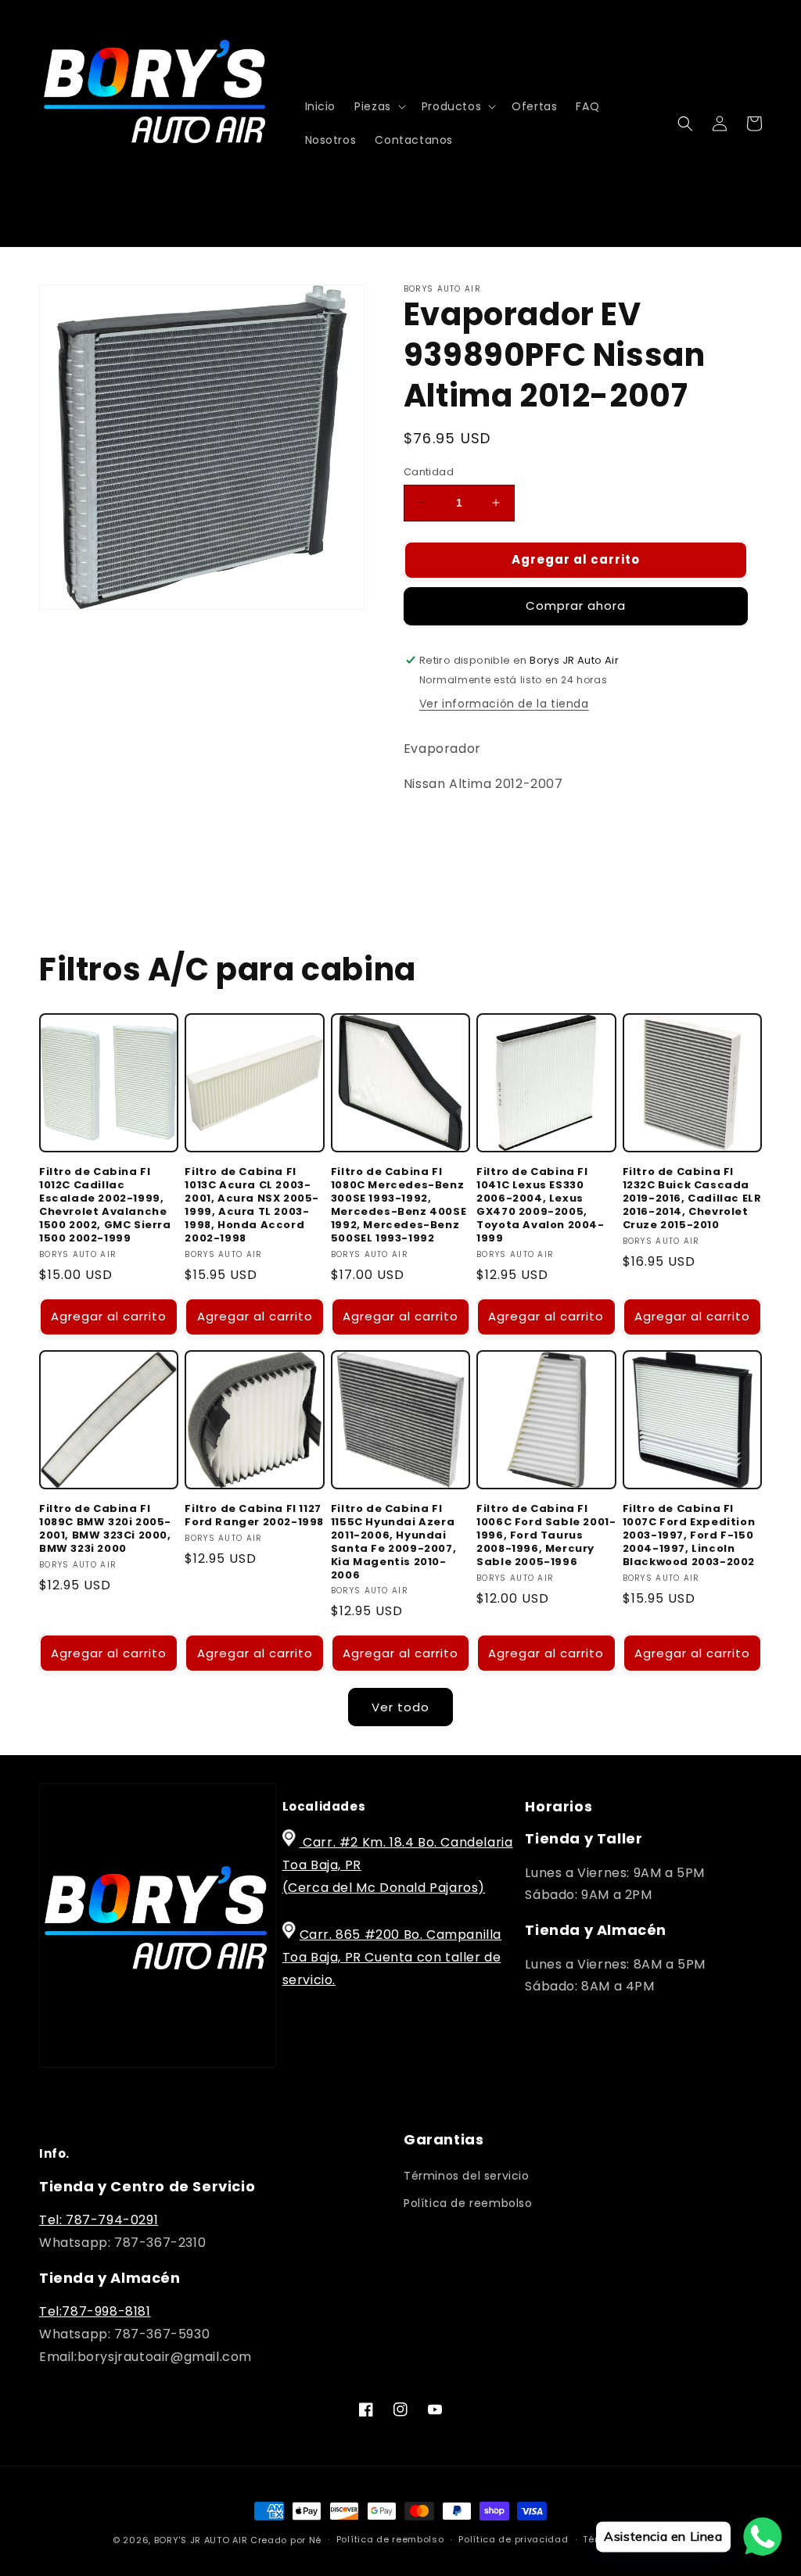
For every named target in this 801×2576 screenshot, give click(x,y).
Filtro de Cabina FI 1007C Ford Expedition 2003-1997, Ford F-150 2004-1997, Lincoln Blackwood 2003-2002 (689, 1535)
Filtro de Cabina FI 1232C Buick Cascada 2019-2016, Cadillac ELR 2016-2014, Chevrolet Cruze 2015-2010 (692, 1198)
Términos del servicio (467, 2176)
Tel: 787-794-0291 (99, 2220)
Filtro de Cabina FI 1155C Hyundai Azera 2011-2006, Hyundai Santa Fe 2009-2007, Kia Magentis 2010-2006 (393, 1542)
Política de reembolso (468, 2203)
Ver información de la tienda (504, 704)
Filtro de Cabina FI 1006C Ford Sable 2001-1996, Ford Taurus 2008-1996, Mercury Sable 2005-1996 (546, 1535)
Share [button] (438, 832)
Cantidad (429, 472)
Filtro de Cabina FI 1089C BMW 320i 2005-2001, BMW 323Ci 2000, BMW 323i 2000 (105, 1529)
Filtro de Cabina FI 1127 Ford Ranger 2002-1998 (254, 1516)
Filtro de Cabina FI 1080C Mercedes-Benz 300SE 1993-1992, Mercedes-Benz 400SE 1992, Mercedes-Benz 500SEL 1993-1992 (399, 1205)
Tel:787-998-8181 (95, 2311)
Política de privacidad (513, 2539)
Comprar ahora (576, 605)
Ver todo (400, 1707)
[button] (379, 106)
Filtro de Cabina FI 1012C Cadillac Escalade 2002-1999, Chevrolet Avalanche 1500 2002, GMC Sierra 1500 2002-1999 (105, 1205)
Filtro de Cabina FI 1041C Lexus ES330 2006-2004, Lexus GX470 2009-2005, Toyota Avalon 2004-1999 (540, 1205)
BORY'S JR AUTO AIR (202, 2540)
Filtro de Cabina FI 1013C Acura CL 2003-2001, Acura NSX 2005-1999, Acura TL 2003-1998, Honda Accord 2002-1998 (252, 1205)
